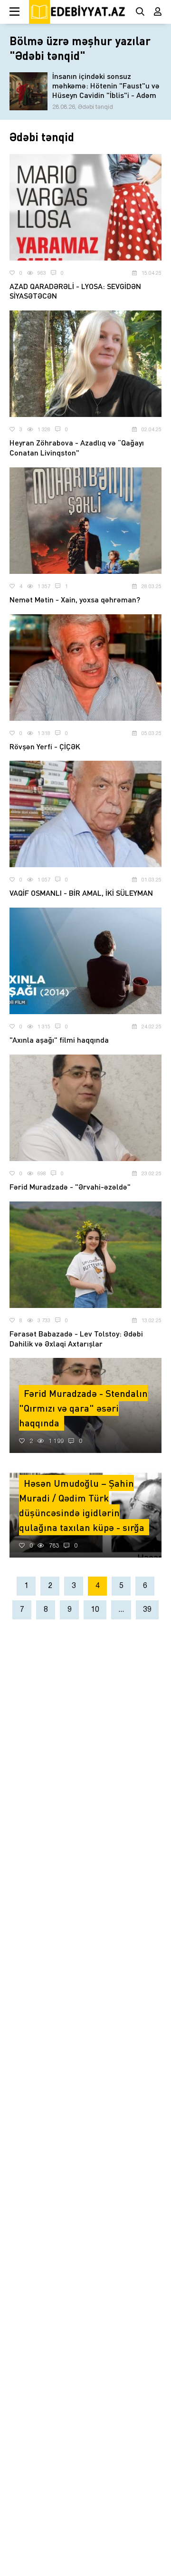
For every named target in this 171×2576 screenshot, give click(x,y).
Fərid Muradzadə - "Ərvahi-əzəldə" (70, 1186)
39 (147, 1610)
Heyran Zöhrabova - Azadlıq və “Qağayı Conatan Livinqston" (77, 447)
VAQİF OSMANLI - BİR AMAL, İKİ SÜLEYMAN (81, 893)
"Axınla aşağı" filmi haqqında (59, 1040)
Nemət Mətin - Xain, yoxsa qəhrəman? (75, 599)
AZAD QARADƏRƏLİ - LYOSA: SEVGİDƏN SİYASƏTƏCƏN (75, 291)
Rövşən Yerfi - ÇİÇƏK (45, 746)
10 (95, 1610)
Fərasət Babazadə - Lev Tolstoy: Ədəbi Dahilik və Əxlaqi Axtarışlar (76, 1338)
